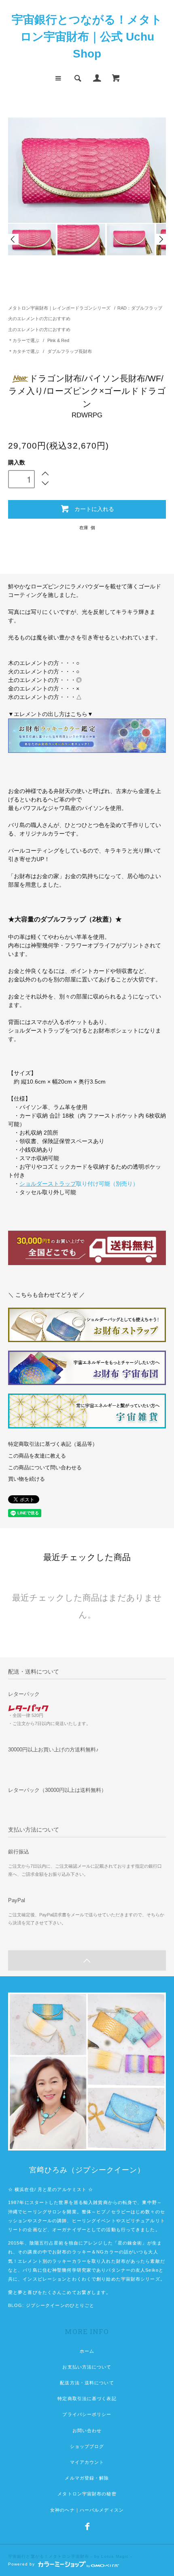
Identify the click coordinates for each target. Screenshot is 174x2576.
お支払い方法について (87, 2367)
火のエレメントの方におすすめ (39, 319)
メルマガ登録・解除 (87, 2478)
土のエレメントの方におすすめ (39, 329)
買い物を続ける (27, 1479)
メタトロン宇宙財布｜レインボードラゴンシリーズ (59, 308)
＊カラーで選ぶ (24, 340)
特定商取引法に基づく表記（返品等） (53, 1444)
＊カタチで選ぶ (24, 351)
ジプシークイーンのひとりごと (60, 2305)
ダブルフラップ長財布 (70, 351)
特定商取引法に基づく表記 (87, 2399)
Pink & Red (58, 340)
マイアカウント (87, 2462)
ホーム (87, 2351)
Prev (13, 239)
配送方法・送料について (87, 2383)
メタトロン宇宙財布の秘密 (87, 2494)
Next (161, 239)
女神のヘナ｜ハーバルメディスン (87, 2510)
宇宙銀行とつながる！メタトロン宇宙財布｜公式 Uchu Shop (87, 37)
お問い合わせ (87, 2431)
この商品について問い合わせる (45, 1468)
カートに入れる (94, 509)
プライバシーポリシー (87, 2414)
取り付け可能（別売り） (79, 1184)
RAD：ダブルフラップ (140, 308)
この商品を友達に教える (37, 1456)
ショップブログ (87, 2446)
